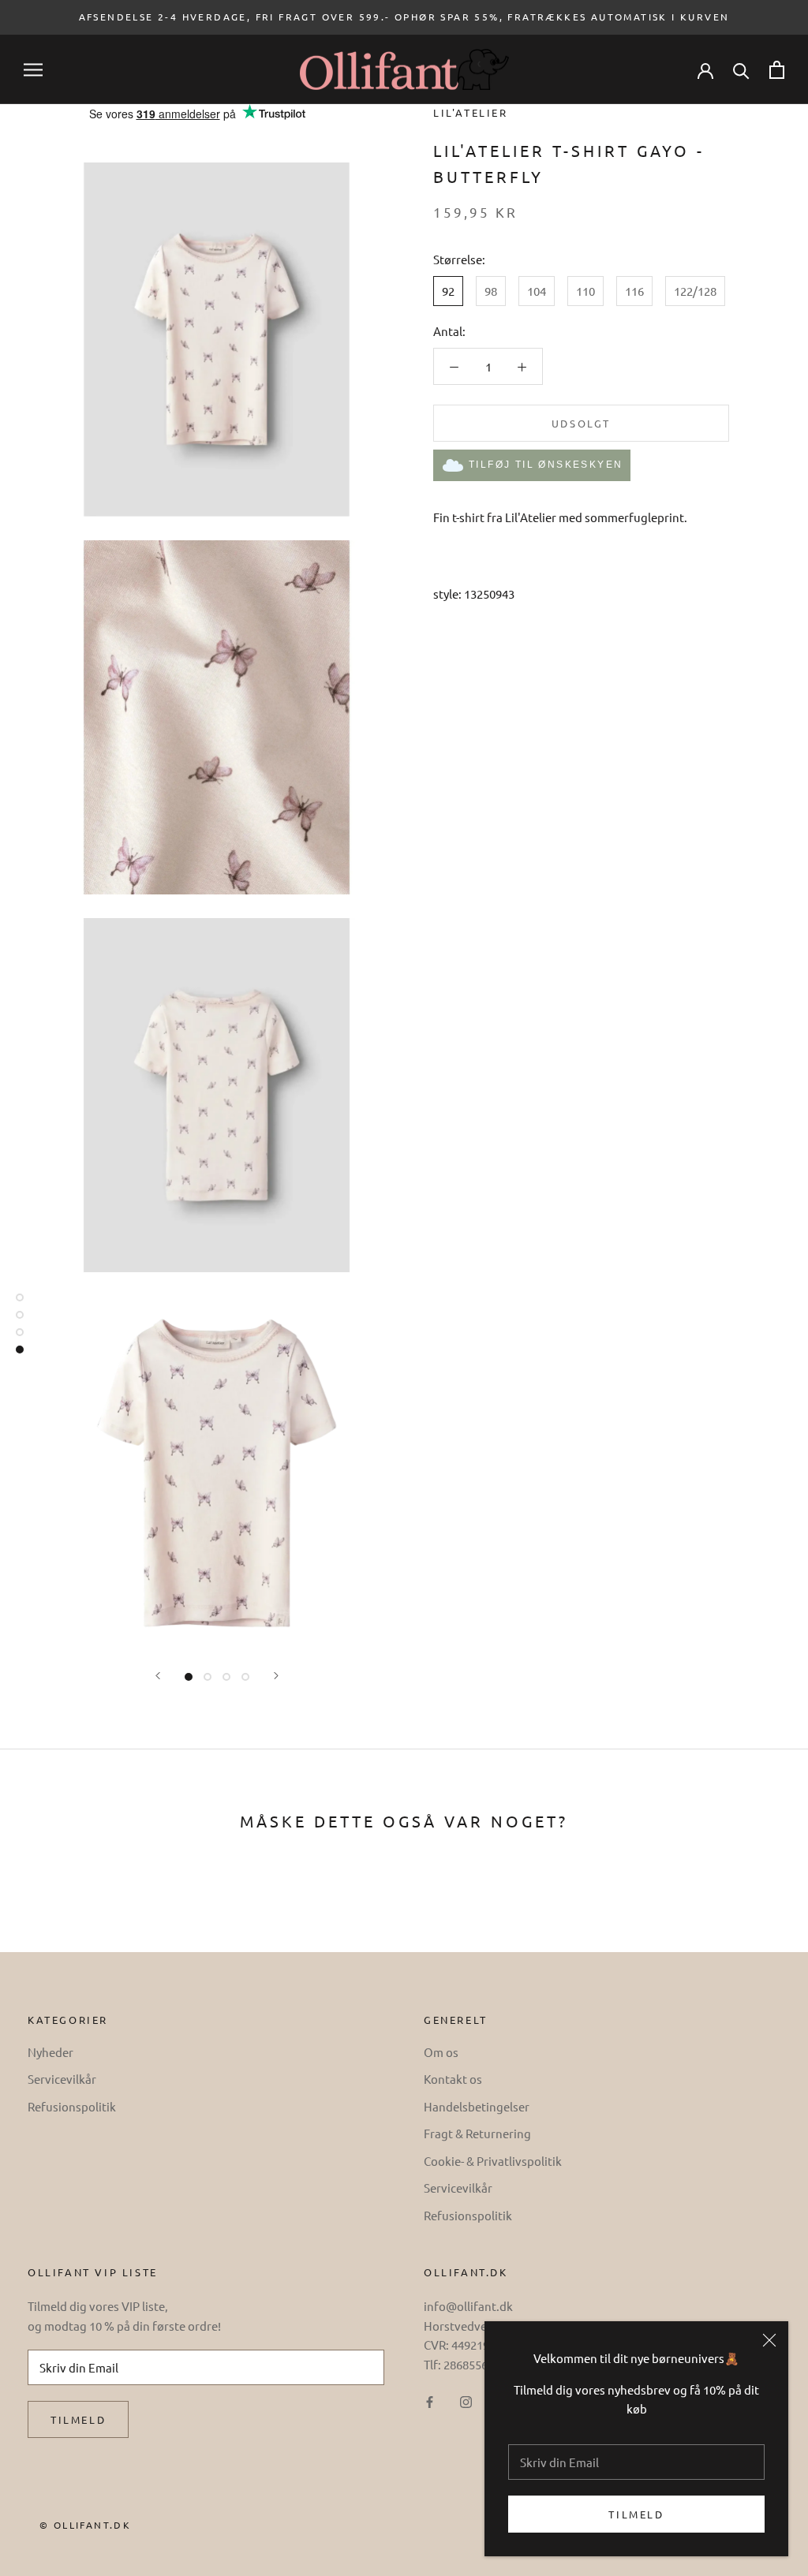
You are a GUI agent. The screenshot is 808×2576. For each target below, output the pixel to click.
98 (491, 291)
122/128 (695, 291)
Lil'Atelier (471, 112)
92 (448, 291)
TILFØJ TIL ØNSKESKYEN (546, 465)
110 (585, 291)
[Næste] (276, 1676)
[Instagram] (466, 2401)
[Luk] (769, 2340)
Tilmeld (636, 2514)
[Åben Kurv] (777, 70)
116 (634, 291)
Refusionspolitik (72, 2106)
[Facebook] (430, 2401)
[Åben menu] (33, 70)
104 (537, 291)
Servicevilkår (62, 2079)
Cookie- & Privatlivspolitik (493, 2161)
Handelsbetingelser (477, 2106)
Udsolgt (581, 423)
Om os (441, 2052)
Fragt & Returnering (477, 2133)
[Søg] (741, 70)
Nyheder (50, 2052)
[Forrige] (158, 1676)
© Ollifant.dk (85, 2525)
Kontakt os (453, 2079)
